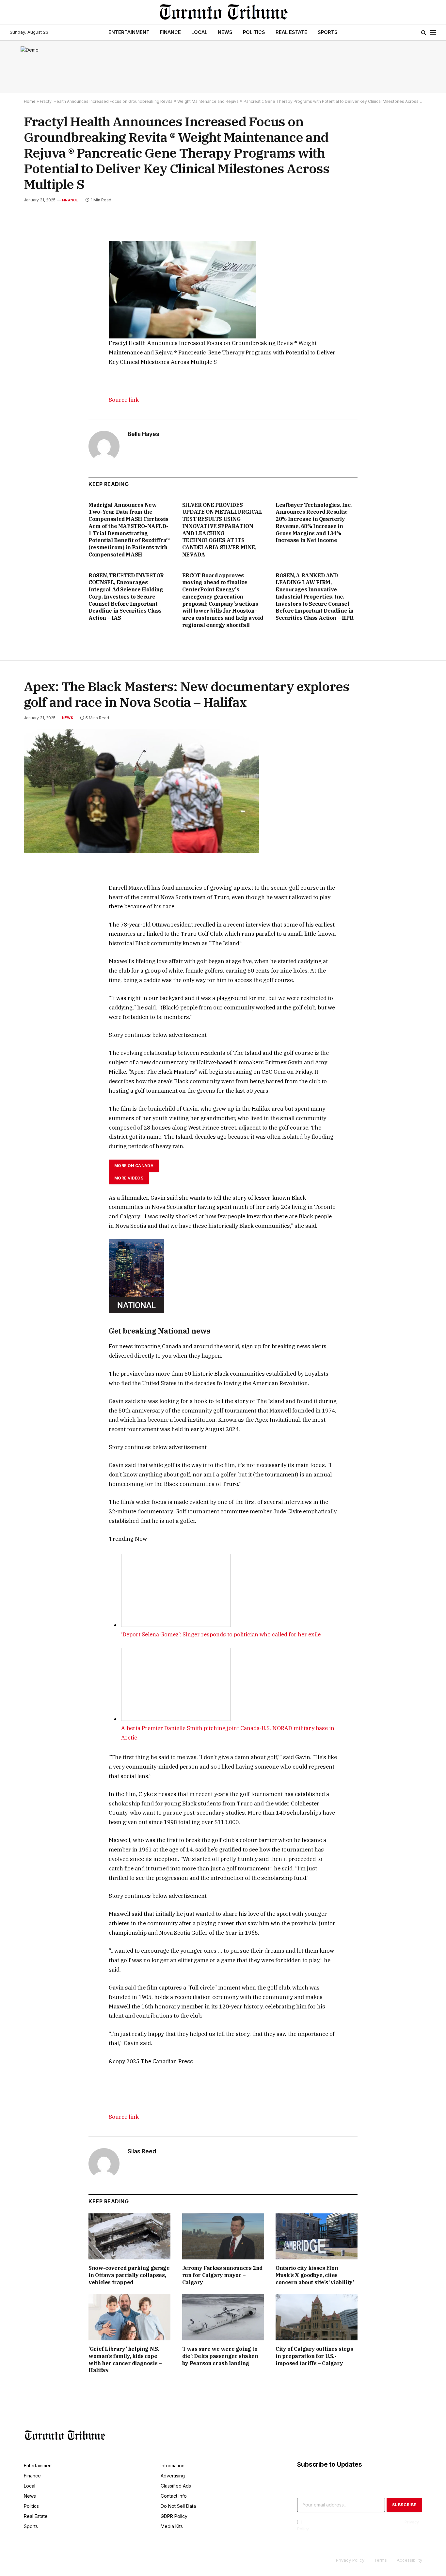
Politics (254, 32)
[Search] (424, 32)
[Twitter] (36, 258)
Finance (170, 32)
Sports (328, 32)
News (225, 32)
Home (30, 101)
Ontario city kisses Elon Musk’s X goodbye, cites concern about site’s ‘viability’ (315, 2275)
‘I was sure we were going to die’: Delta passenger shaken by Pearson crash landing (220, 2356)
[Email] (36, 303)
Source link (124, 400)
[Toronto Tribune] (223, 12)
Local (199, 32)
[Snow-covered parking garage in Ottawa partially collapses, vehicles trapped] (129, 2236)
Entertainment (129, 32)
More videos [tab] (129, 1178)
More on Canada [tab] (134, 1166)
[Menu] (433, 32)
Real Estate (291, 32)
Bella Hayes (143, 434)
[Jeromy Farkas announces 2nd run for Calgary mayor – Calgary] (223, 2236)
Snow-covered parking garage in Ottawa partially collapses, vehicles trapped (129, 2275)
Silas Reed (142, 2151)
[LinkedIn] (36, 273)
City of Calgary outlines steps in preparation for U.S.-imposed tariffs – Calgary (314, 2356)
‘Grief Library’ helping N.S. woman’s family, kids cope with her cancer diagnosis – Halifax (125, 2359)
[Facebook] (36, 243)
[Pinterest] (36, 288)
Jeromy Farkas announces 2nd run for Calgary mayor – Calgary (222, 2275)
